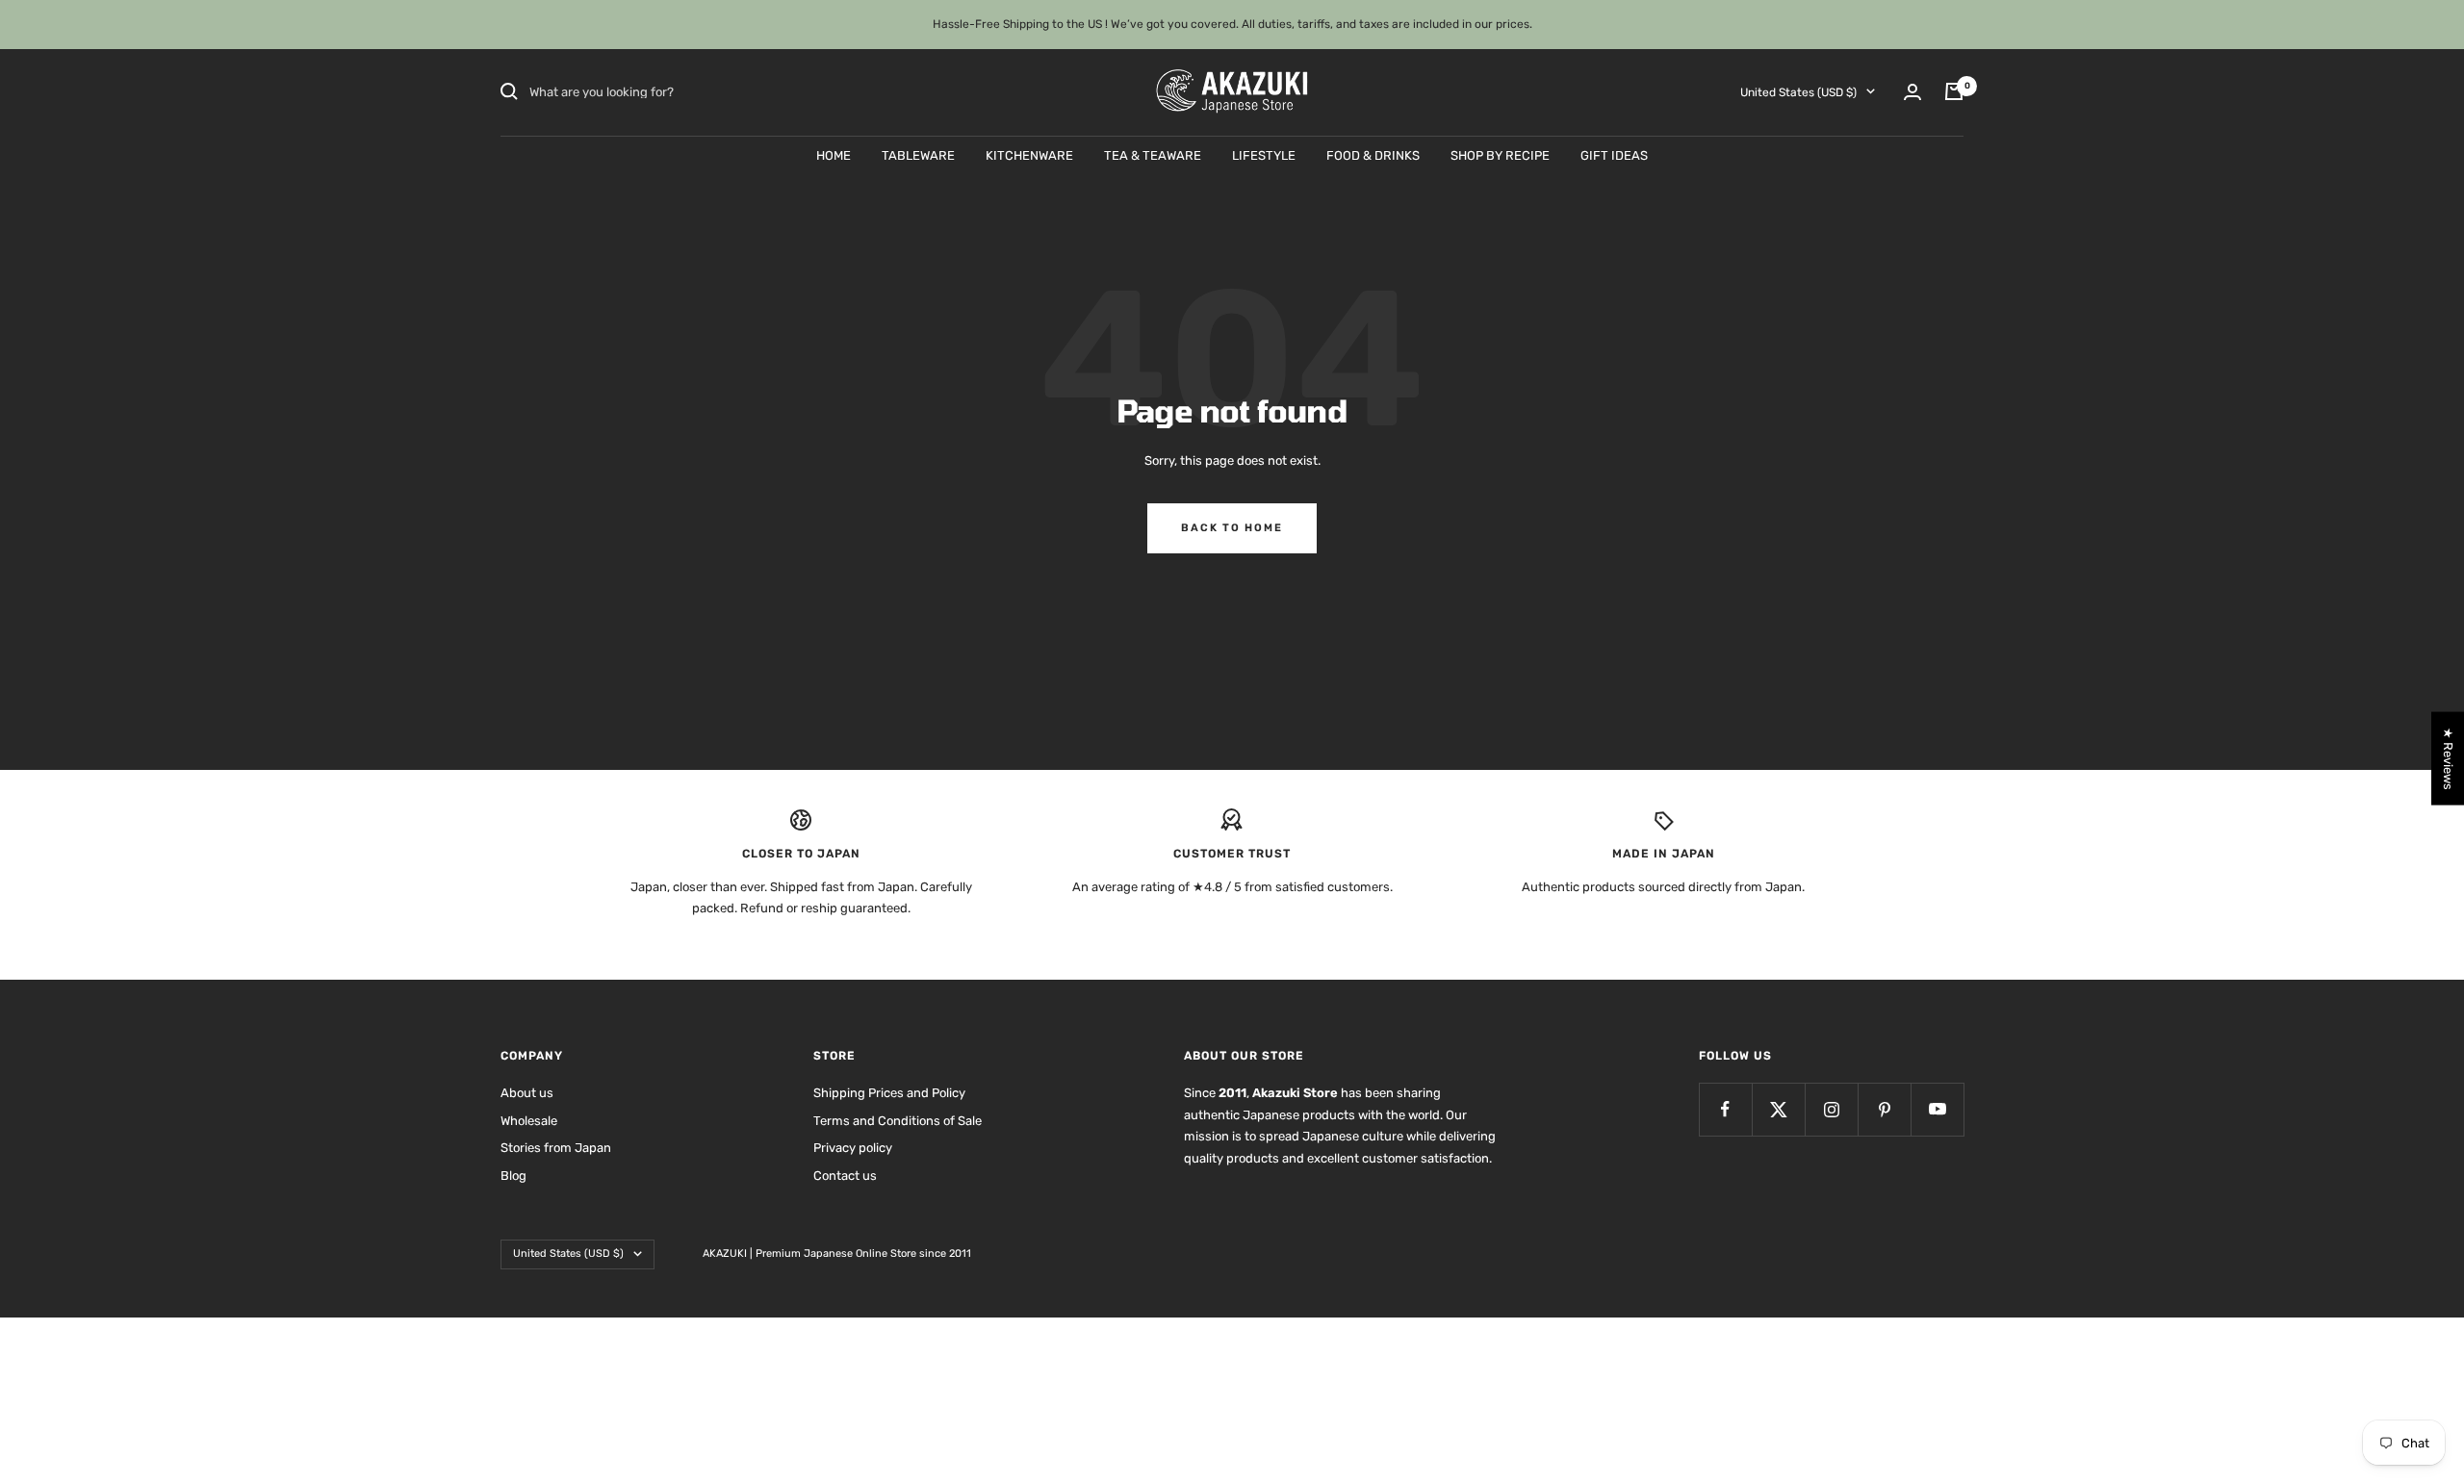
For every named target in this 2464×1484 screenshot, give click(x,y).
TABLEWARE (918, 154)
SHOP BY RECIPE (1500, 154)
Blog (513, 1176)
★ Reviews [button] (2448, 759)
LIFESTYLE (1264, 154)
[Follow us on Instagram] (1831, 1109)
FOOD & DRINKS (1373, 154)
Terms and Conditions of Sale (898, 1121)
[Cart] (1954, 91)
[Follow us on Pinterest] (1884, 1109)
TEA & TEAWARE (1153, 154)
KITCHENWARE (1029, 154)
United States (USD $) (1798, 91)
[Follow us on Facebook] (1725, 1109)
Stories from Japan (556, 1148)
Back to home (1232, 528)
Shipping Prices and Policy (889, 1093)
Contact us (845, 1176)
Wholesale (529, 1121)
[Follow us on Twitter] (1778, 1109)
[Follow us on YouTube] (1937, 1109)
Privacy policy (853, 1148)
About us (527, 1093)
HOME (834, 154)
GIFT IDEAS (1614, 154)
